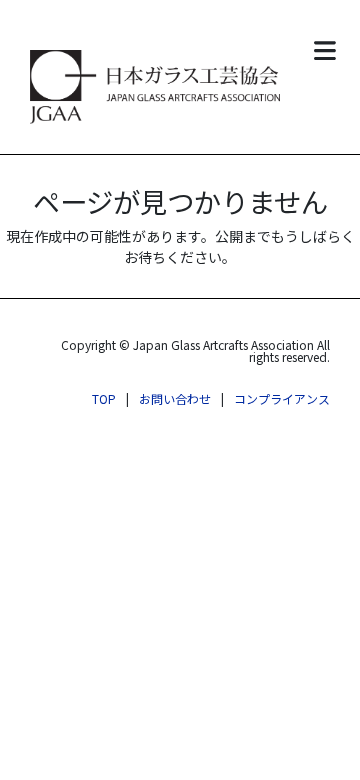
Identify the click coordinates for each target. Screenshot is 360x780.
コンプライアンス (282, 398)
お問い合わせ (175, 398)
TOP (104, 398)
